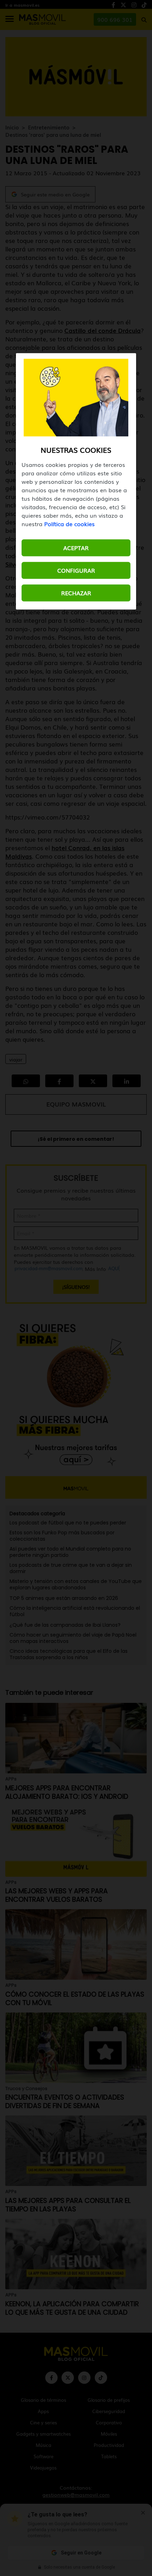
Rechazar (76, 593)
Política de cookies (69, 524)
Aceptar (76, 548)
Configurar (76, 570)
